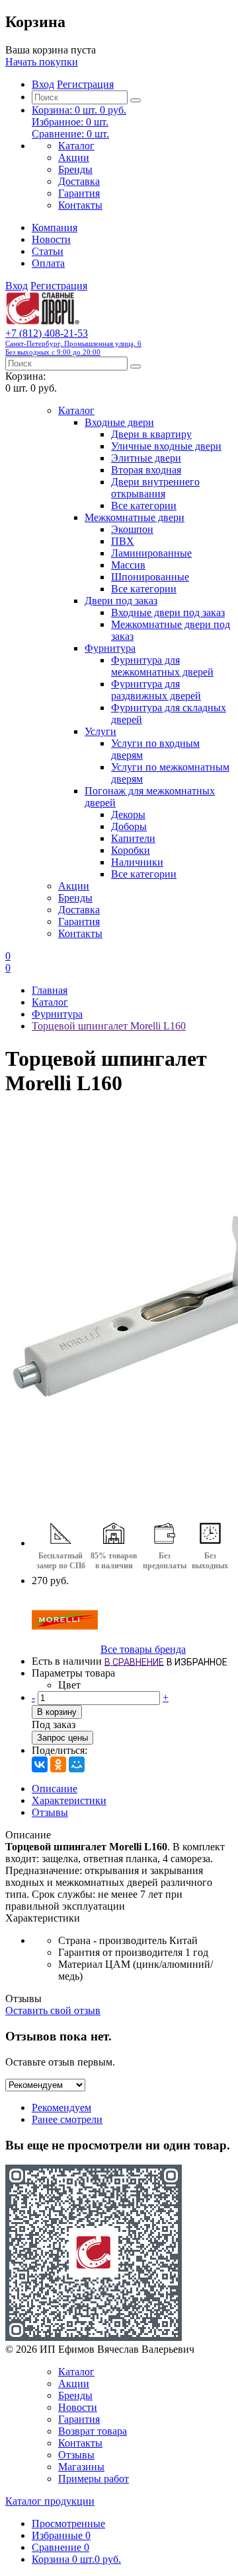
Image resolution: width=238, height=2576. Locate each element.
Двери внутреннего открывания (155, 488)
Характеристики (69, 1800)
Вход (43, 84)
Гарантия (79, 193)
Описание (55, 1789)
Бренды (75, 169)
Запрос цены (62, 1738)
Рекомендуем (61, 2107)
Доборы (129, 826)
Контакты (80, 205)
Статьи (48, 251)
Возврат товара (93, 2431)
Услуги (100, 731)
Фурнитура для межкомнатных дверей (162, 666)
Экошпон (132, 529)
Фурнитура (110, 648)
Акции (74, 157)
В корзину (57, 1712)
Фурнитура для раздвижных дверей (156, 690)
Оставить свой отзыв (53, 2010)
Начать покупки (42, 62)
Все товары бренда (143, 1649)
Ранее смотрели (67, 2119)
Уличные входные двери (166, 446)
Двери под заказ (121, 601)
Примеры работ (94, 2479)
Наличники (137, 862)
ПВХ (123, 541)
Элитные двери (146, 458)
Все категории (144, 505)
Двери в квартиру (151, 434)
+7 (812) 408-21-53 (73, 342)
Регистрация (85, 84)
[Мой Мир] (77, 1764)
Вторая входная (146, 470)
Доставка (79, 181)
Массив (128, 565)
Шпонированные (150, 577)
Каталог (76, 146)
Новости (51, 239)
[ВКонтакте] (40, 1764)
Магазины (81, 2467)
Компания (55, 227)
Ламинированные (151, 553)
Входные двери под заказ (168, 612)
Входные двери (119, 422)
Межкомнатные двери (135, 517)
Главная (50, 990)
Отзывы (50, 1812)
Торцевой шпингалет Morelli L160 (109, 1026)
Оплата (48, 263)
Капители (133, 838)
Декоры (128, 815)
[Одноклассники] (58, 1764)
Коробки (131, 850)
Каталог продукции (50, 2501)
